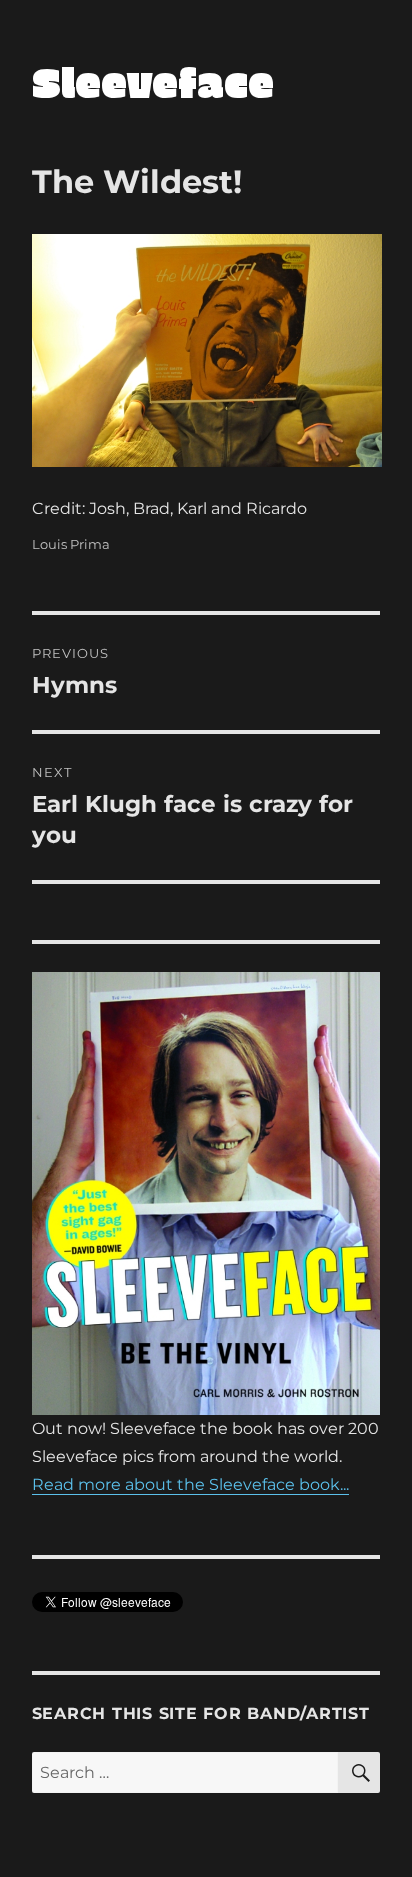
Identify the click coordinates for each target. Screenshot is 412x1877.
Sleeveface (153, 81)
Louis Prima (71, 544)
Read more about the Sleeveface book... (190, 1484)
